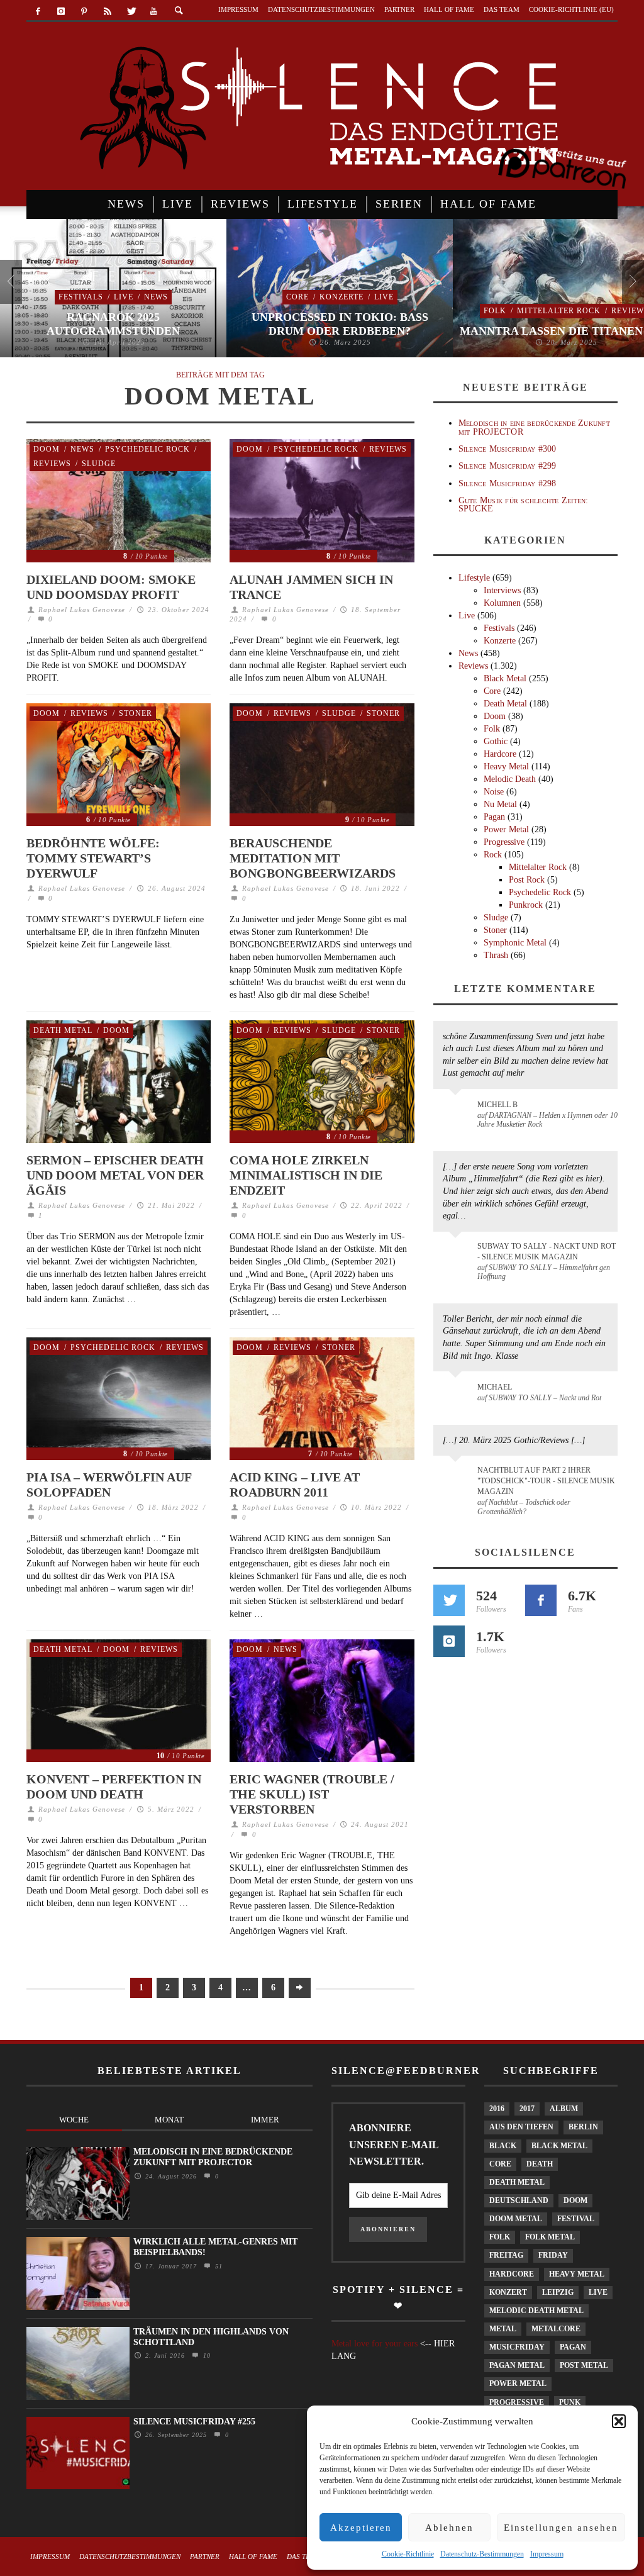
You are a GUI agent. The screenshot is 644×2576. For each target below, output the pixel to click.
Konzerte (341, 297)
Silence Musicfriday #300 (508, 449)
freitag (506, 2255)
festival (576, 2219)
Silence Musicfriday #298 (508, 483)
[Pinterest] (85, 12)
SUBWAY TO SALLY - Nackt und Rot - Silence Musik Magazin (547, 1252)
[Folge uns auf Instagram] (449, 1641)
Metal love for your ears (375, 2344)
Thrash (496, 955)
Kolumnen (502, 603)
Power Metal (506, 829)
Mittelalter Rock (559, 311)
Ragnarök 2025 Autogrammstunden (113, 324)
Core (297, 297)
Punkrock (526, 905)
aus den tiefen (521, 2127)
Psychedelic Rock (147, 449)
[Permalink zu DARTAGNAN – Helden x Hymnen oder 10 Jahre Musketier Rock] (458, 1111)
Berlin (583, 2127)
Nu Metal (500, 804)
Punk (570, 2402)
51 (217, 2266)
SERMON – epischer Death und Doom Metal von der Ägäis (115, 1175)
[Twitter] (130, 12)
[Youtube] (154, 12)
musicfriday (517, 2347)
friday (553, 2255)
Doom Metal (516, 2219)
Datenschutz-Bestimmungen (482, 2554)
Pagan (494, 817)
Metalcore (556, 2329)
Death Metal (63, 1030)
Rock (493, 855)
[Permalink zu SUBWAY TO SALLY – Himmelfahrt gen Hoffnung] (458, 1254)
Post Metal (584, 2365)
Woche (74, 2120)
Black (503, 2146)
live (598, 2292)
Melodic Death (510, 779)
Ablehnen (449, 2528)
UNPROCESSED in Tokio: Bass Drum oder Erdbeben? (340, 324)
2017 (527, 2109)
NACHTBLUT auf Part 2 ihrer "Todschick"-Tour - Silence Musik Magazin (546, 1481)
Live (124, 297)
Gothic (496, 741)
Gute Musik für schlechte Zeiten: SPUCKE (524, 505)
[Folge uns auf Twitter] (449, 1600)
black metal (559, 2146)
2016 (497, 2109)
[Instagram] (61, 12)
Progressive (504, 842)
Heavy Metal (506, 767)
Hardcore (500, 754)
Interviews (502, 590)
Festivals (81, 297)
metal (503, 2329)
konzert (508, 2292)
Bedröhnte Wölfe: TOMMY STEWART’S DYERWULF (93, 858)
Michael (495, 1387)
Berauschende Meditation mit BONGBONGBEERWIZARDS (313, 858)
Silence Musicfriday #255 (194, 2422)
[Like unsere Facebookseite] (541, 1600)
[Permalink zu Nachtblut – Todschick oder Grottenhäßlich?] (458, 1478)
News (156, 297)
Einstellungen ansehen (561, 2528)
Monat (169, 2120)
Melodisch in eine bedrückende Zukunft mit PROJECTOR (534, 427)
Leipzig (558, 2292)
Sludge (99, 464)
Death (540, 2164)
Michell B (497, 1105)
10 (205, 2356)
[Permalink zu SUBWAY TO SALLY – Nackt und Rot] (458, 1393)
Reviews (52, 464)
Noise (494, 792)
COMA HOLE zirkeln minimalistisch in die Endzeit (306, 1175)
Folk (495, 311)
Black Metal (505, 678)
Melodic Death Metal (536, 2311)
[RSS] (107, 12)
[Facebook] (38, 12)
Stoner (136, 713)
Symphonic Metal (515, 943)
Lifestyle (474, 578)
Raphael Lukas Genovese (82, 610)
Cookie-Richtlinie (408, 2554)
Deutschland (519, 2200)
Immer (265, 2120)
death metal (517, 2182)
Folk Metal (550, 2237)
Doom (47, 449)
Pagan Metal (517, 2365)
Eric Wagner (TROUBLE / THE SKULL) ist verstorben (312, 1794)
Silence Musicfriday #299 (508, 466)
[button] (619, 2421)
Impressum (547, 2554)
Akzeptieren (361, 2528)
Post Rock (527, 880)
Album (564, 2109)
